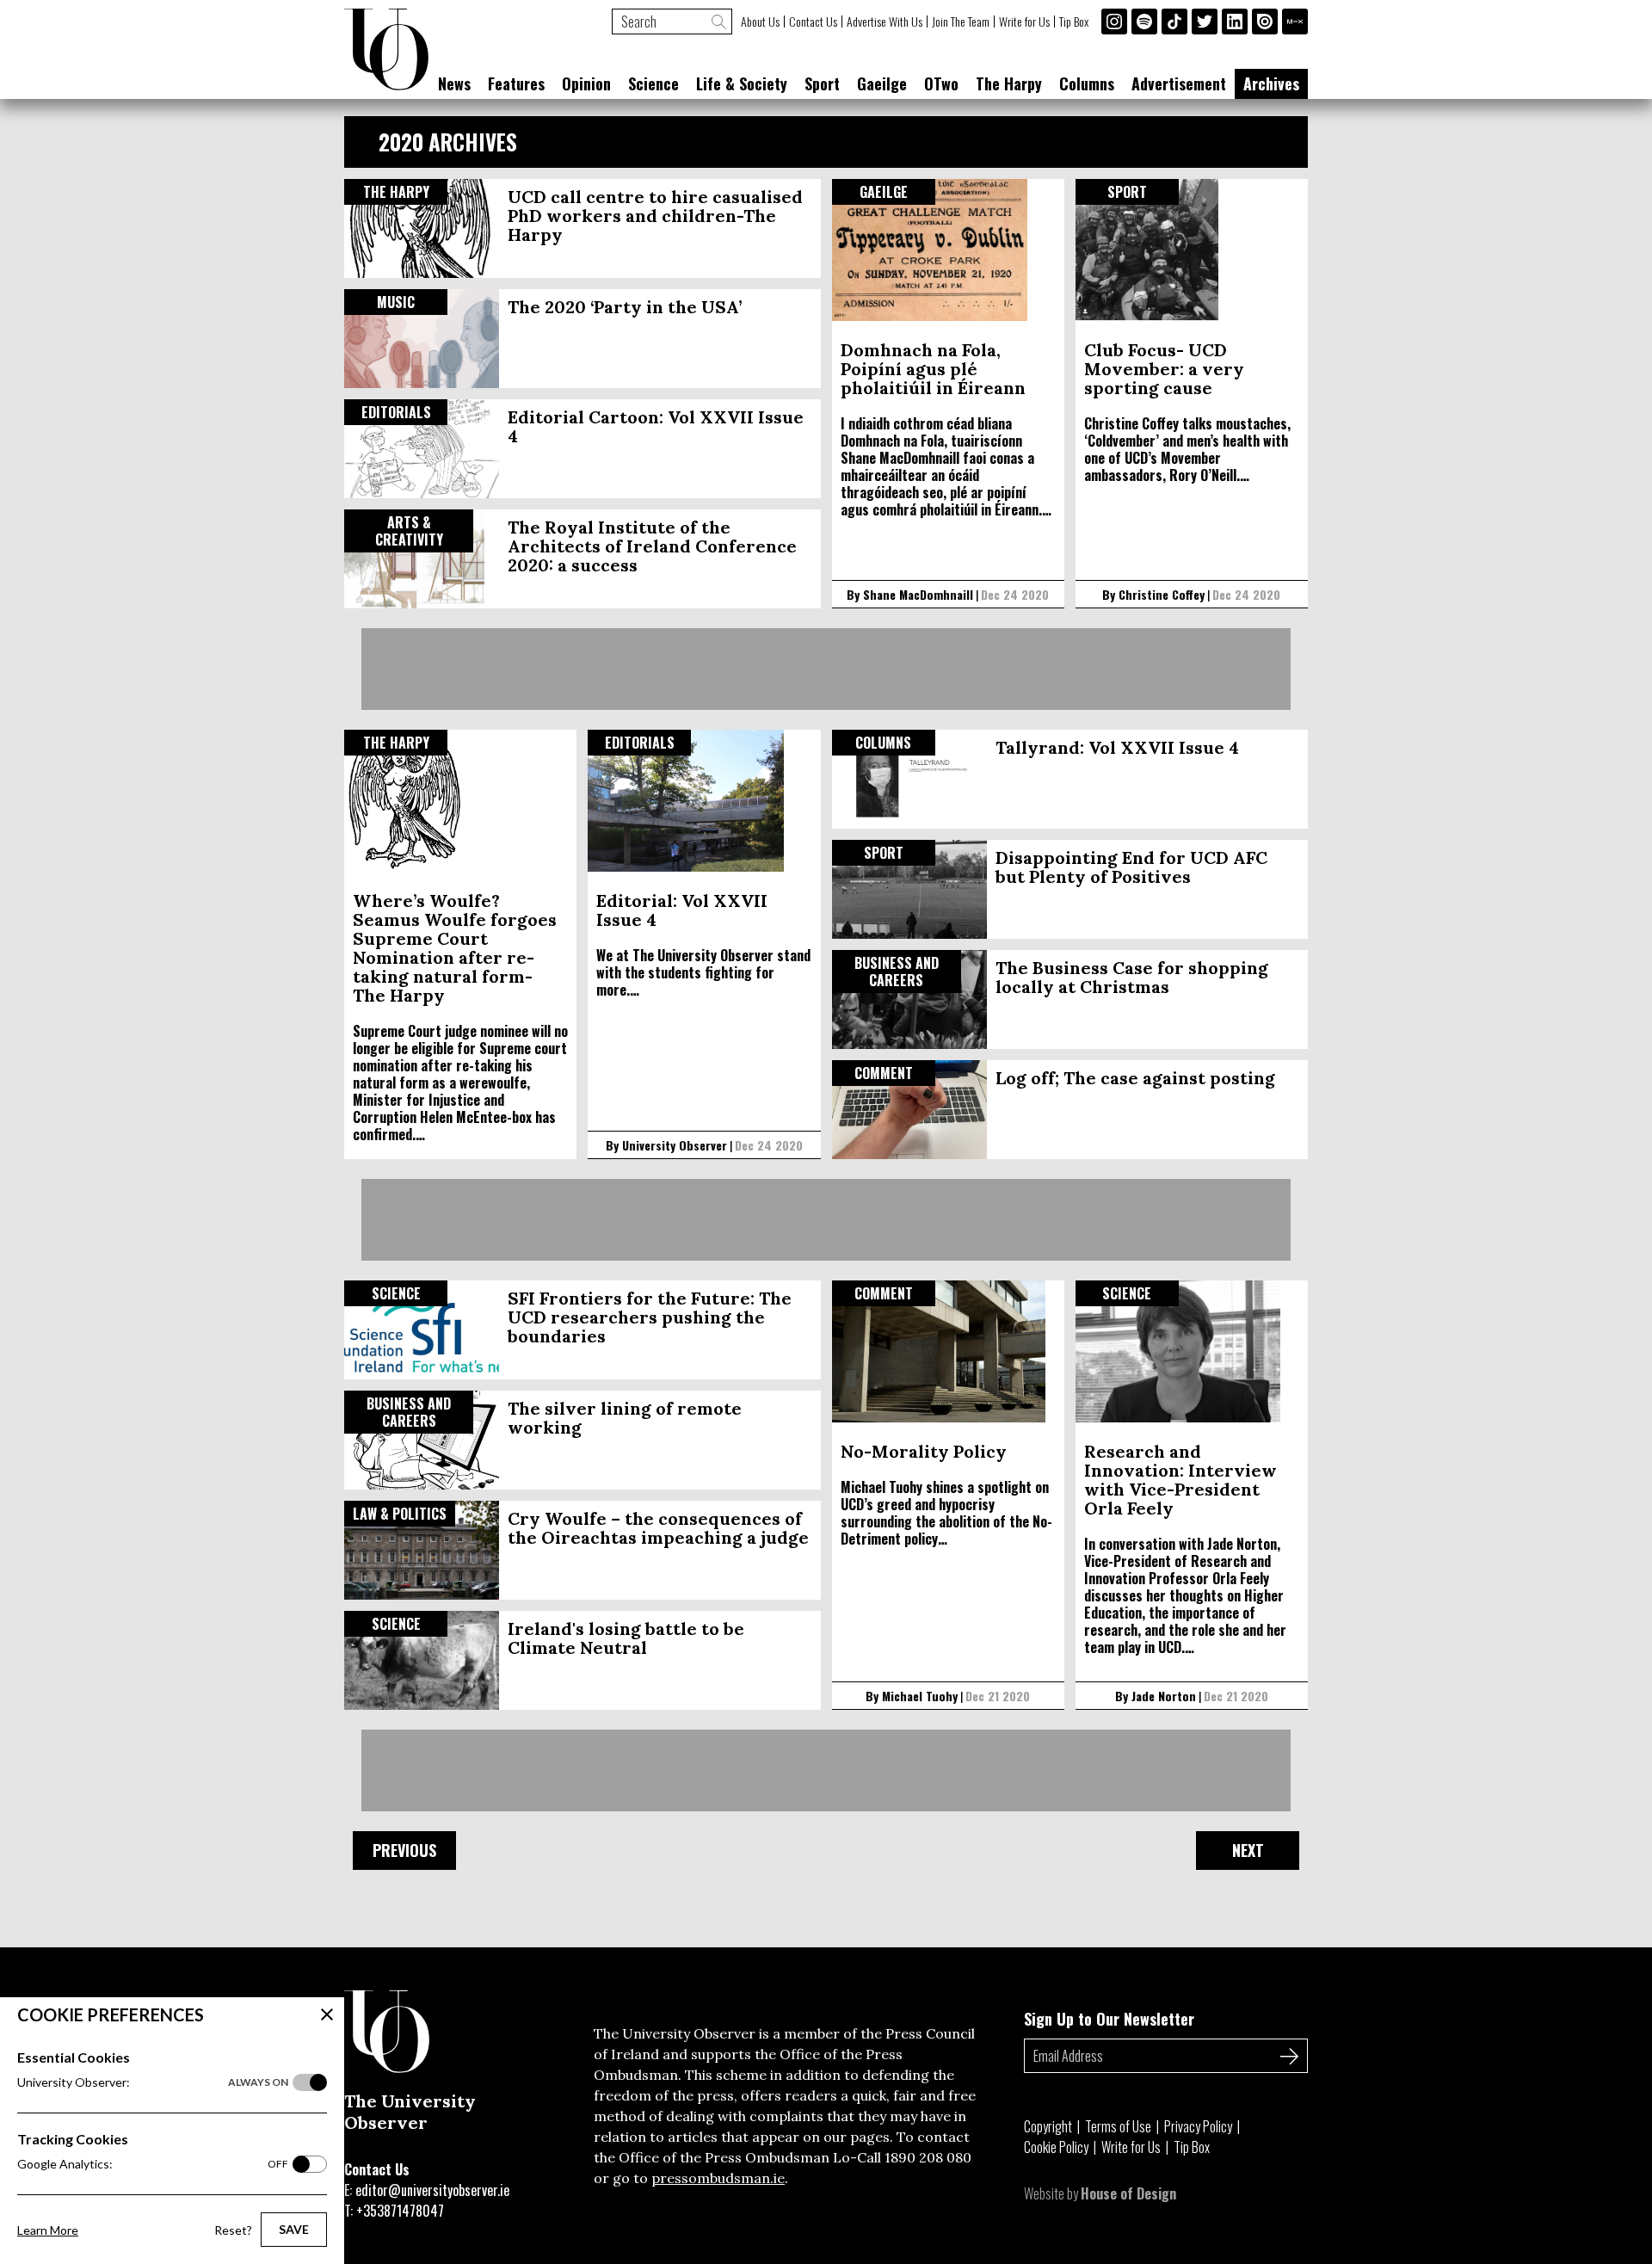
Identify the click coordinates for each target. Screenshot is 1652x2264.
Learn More (48, 2230)
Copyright (1048, 2126)
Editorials (396, 412)
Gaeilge (882, 83)
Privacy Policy (1198, 2126)
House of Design (1128, 2193)
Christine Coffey (1162, 594)
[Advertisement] (826, 669)
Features (516, 83)
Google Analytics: (153, 2164)
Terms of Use (1118, 2126)
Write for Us (1024, 22)
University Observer (675, 1145)
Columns (1087, 83)
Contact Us (813, 22)
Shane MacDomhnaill (918, 594)
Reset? (233, 2230)
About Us (760, 22)
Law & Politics (400, 1514)
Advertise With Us (885, 22)
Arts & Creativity (409, 531)
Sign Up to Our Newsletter (1109, 2019)
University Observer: (153, 2082)
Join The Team (961, 22)
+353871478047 (400, 2211)
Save (294, 2229)
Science (653, 83)
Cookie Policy (1056, 2147)
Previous (404, 1850)
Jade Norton (1164, 1696)
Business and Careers (897, 972)
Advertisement (1179, 83)
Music (396, 302)
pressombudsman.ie (718, 2178)
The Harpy (1009, 83)
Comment (884, 1073)
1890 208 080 (928, 2157)
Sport (822, 83)
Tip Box (1074, 22)
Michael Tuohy (920, 1696)
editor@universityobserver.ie (432, 2190)
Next (1248, 1850)
